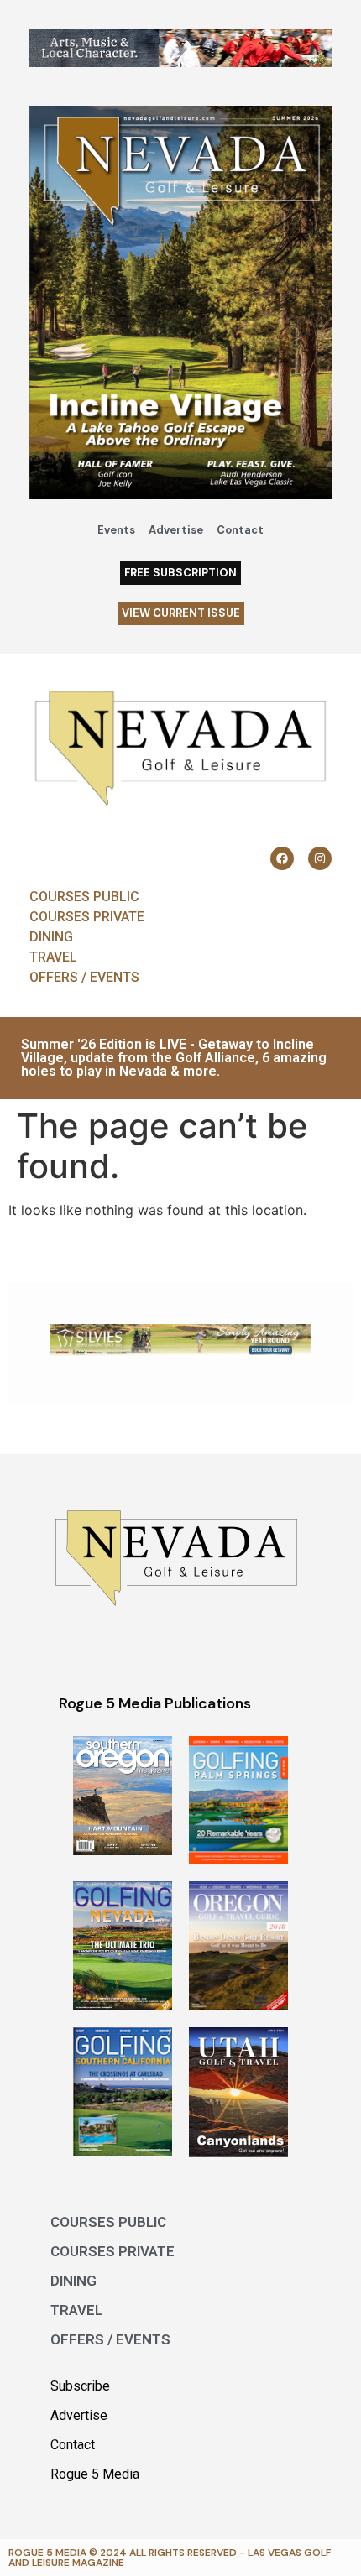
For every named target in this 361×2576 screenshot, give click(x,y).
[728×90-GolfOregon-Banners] (180, 1352)
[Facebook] (282, 858)
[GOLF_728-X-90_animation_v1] (180, 62)
